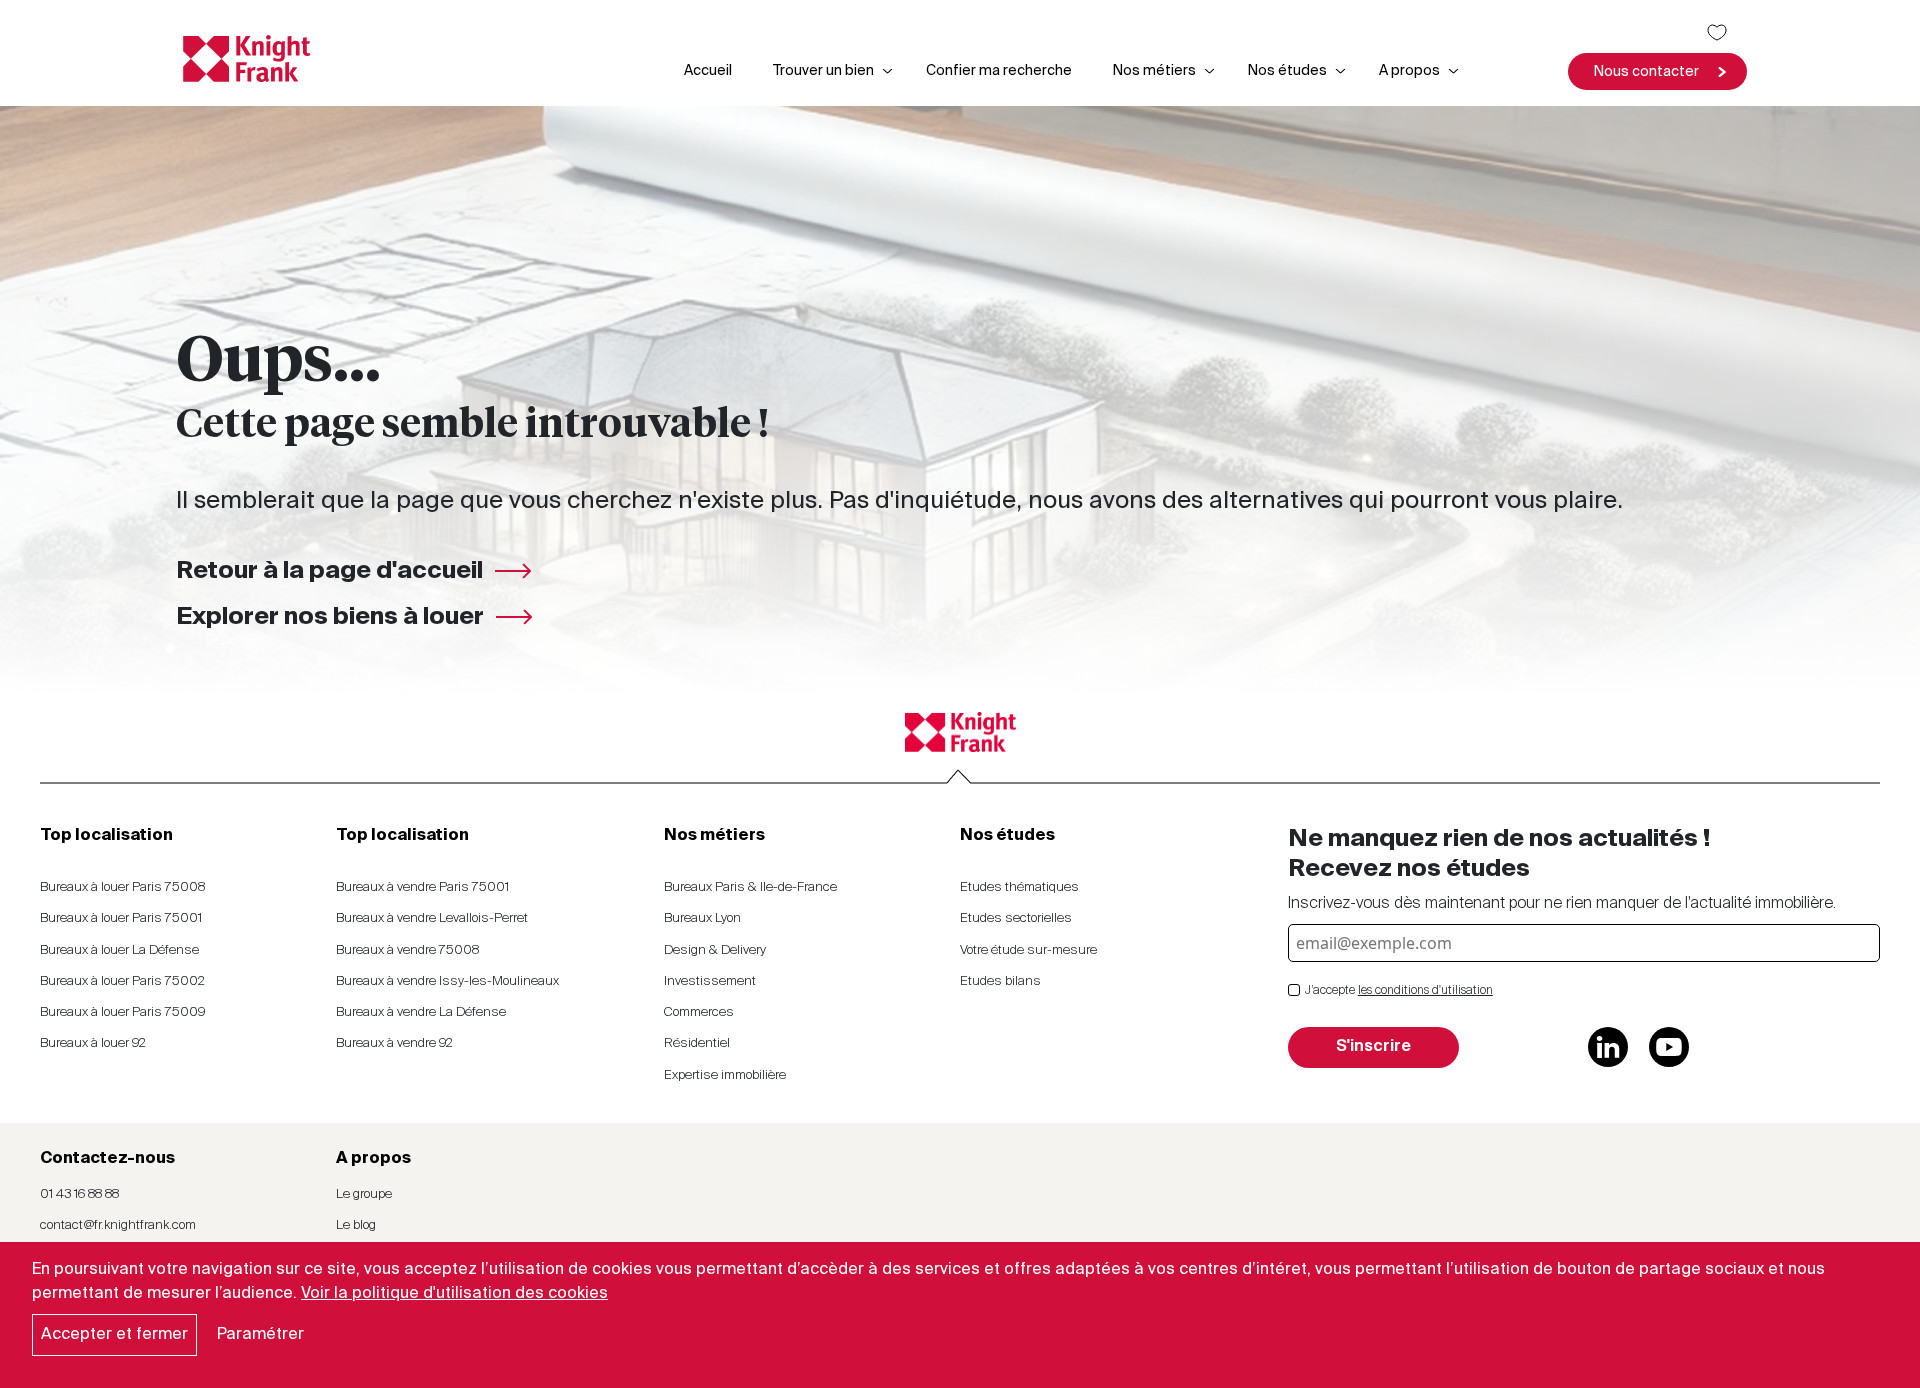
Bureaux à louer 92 (93, 1043)
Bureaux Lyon (702, 918)
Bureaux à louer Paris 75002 (122, 981)
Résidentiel (697, 1043)
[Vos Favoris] (1717, 32)
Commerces (699, 1012)
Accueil (708, 71)
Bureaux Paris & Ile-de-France (750, 887)
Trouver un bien (823, 71)
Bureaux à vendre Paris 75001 (422, 887)
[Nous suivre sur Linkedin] (1608, 1047)
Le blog (356, 1225)
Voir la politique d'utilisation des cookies (454, 1294)
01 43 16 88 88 (79, 1194)
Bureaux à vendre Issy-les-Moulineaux (447, 981)
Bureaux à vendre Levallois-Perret (432, 918)
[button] (1658, 71)
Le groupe (364, 1194)
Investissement (710, 981)
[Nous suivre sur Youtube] (1669, 1047)
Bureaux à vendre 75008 (407, 950)
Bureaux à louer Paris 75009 (122, 1012)
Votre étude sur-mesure (1028, 950)
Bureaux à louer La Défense (119, 950)
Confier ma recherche (999, 71)
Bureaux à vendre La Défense (421, 1012)
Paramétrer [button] (260, 1335)
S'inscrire (1373, 1047)
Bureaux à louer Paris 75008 (122, 887)
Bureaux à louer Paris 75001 (121, 918)
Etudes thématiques (1019, 887)
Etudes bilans (1000, 981)
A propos (1409, 71)
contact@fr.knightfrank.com (118, 1225)
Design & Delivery (715, 950)
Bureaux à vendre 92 (394, 1043)
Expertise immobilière (725, 1075)
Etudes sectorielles (1016, 918)
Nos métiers (1154, 71)
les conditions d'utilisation (1425, 991)
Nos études (1287, 71)
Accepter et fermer (114, 1335)
